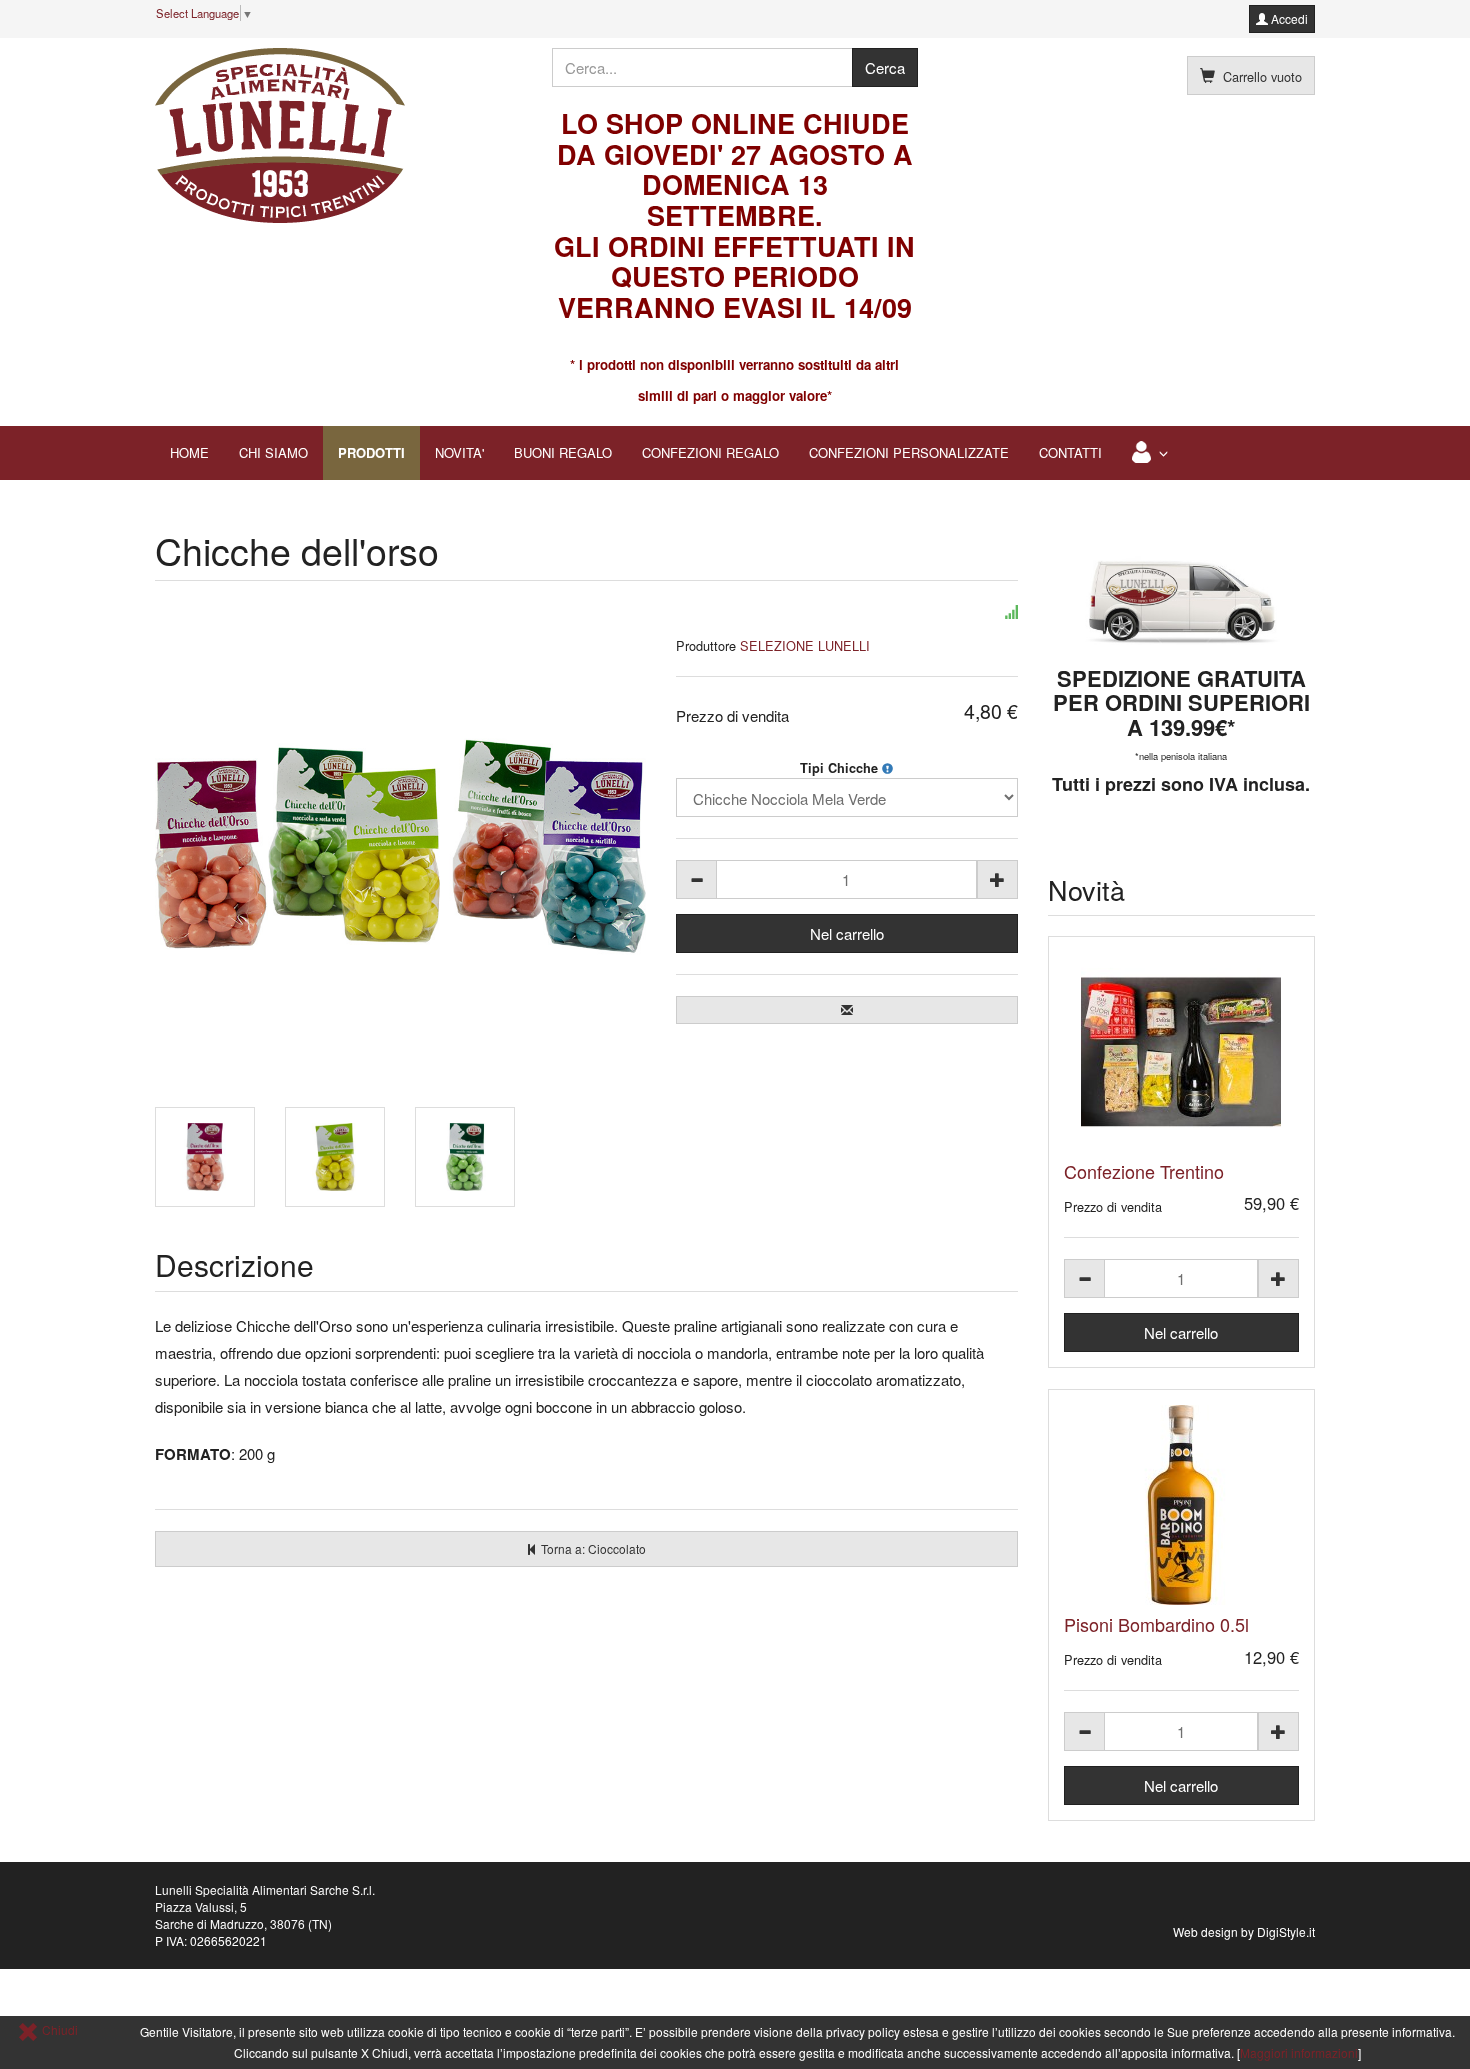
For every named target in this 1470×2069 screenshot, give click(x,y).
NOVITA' (459, 452)
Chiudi (58, 2029)
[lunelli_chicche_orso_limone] (335, 1157)
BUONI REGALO (563, 452)
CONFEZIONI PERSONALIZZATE (909, 452)
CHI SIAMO (273, 452)
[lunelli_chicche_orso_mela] (465, 1157)
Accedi (1288, 18)
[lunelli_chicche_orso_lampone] (205, 1157)
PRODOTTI (371, 452)
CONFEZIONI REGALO (710, 452)
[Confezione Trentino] (1182, 1052)
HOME (189, 452)
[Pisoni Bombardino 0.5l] (1182, 1505)
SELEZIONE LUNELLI (805, 645)
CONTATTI (1070, 452)
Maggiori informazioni (1299, 2052)
